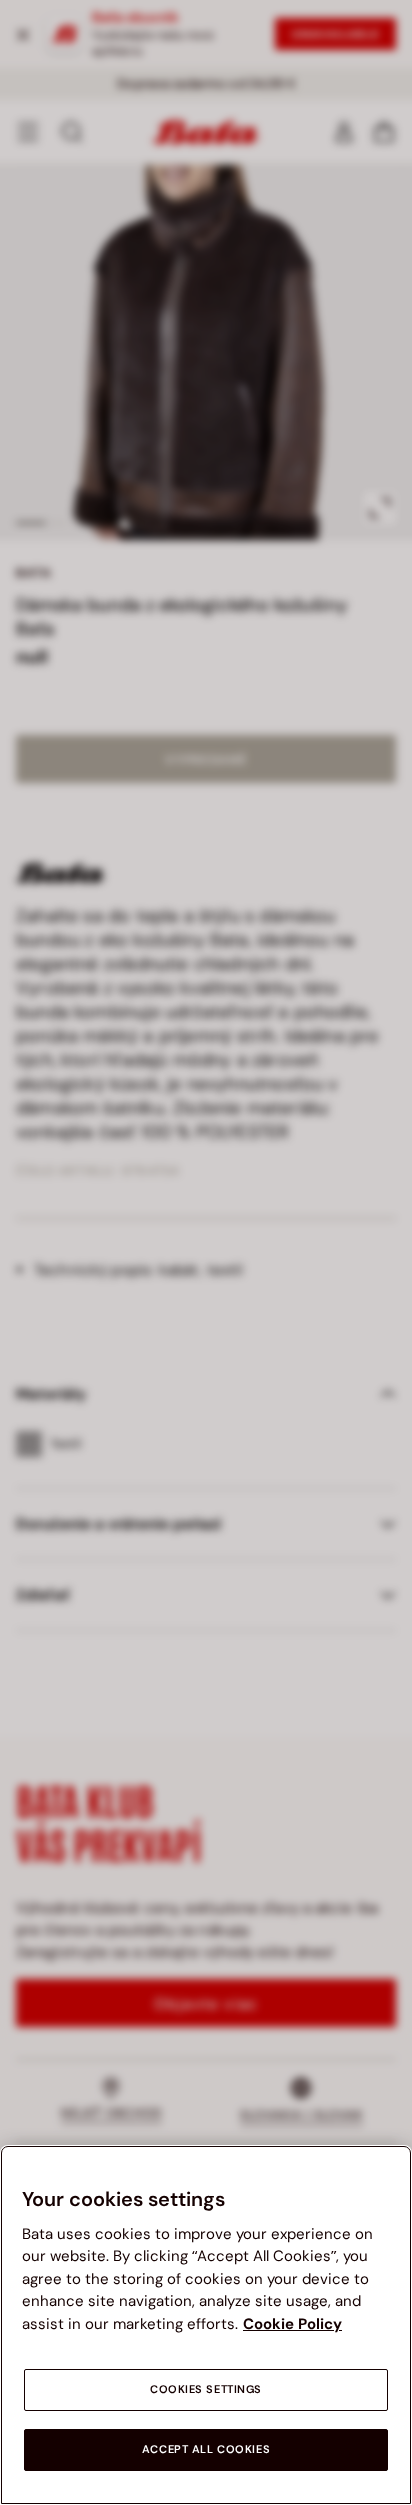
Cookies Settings (206, 2389)
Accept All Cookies (206, 2449)
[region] (206, 2325)
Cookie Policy (292, 2324)
